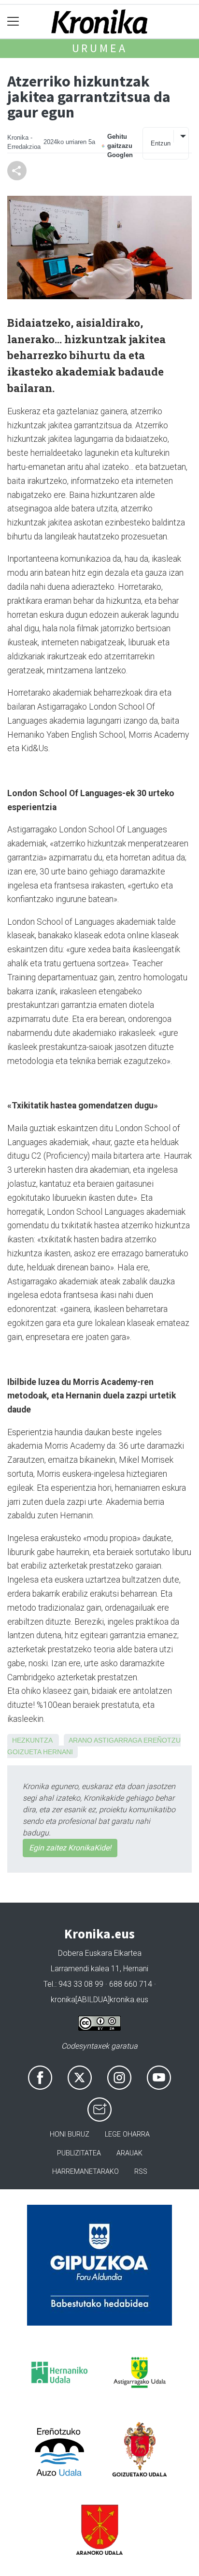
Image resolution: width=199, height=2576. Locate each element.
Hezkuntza (32, 1740)
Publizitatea (79, 2153)
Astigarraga (118, 1740)
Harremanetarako (85, 2172)
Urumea (100, 48)
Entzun (161, 143)
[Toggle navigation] (13, 22)
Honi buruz (70, 2134)
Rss (141, 2172)
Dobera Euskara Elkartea (100, 1953)
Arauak (129, 2153)
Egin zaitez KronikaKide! (70, 1848)
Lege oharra (127, 2134)
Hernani (58, 1752)
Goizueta (24, 1752)
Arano (80, 1740)
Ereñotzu (162, 1740)
